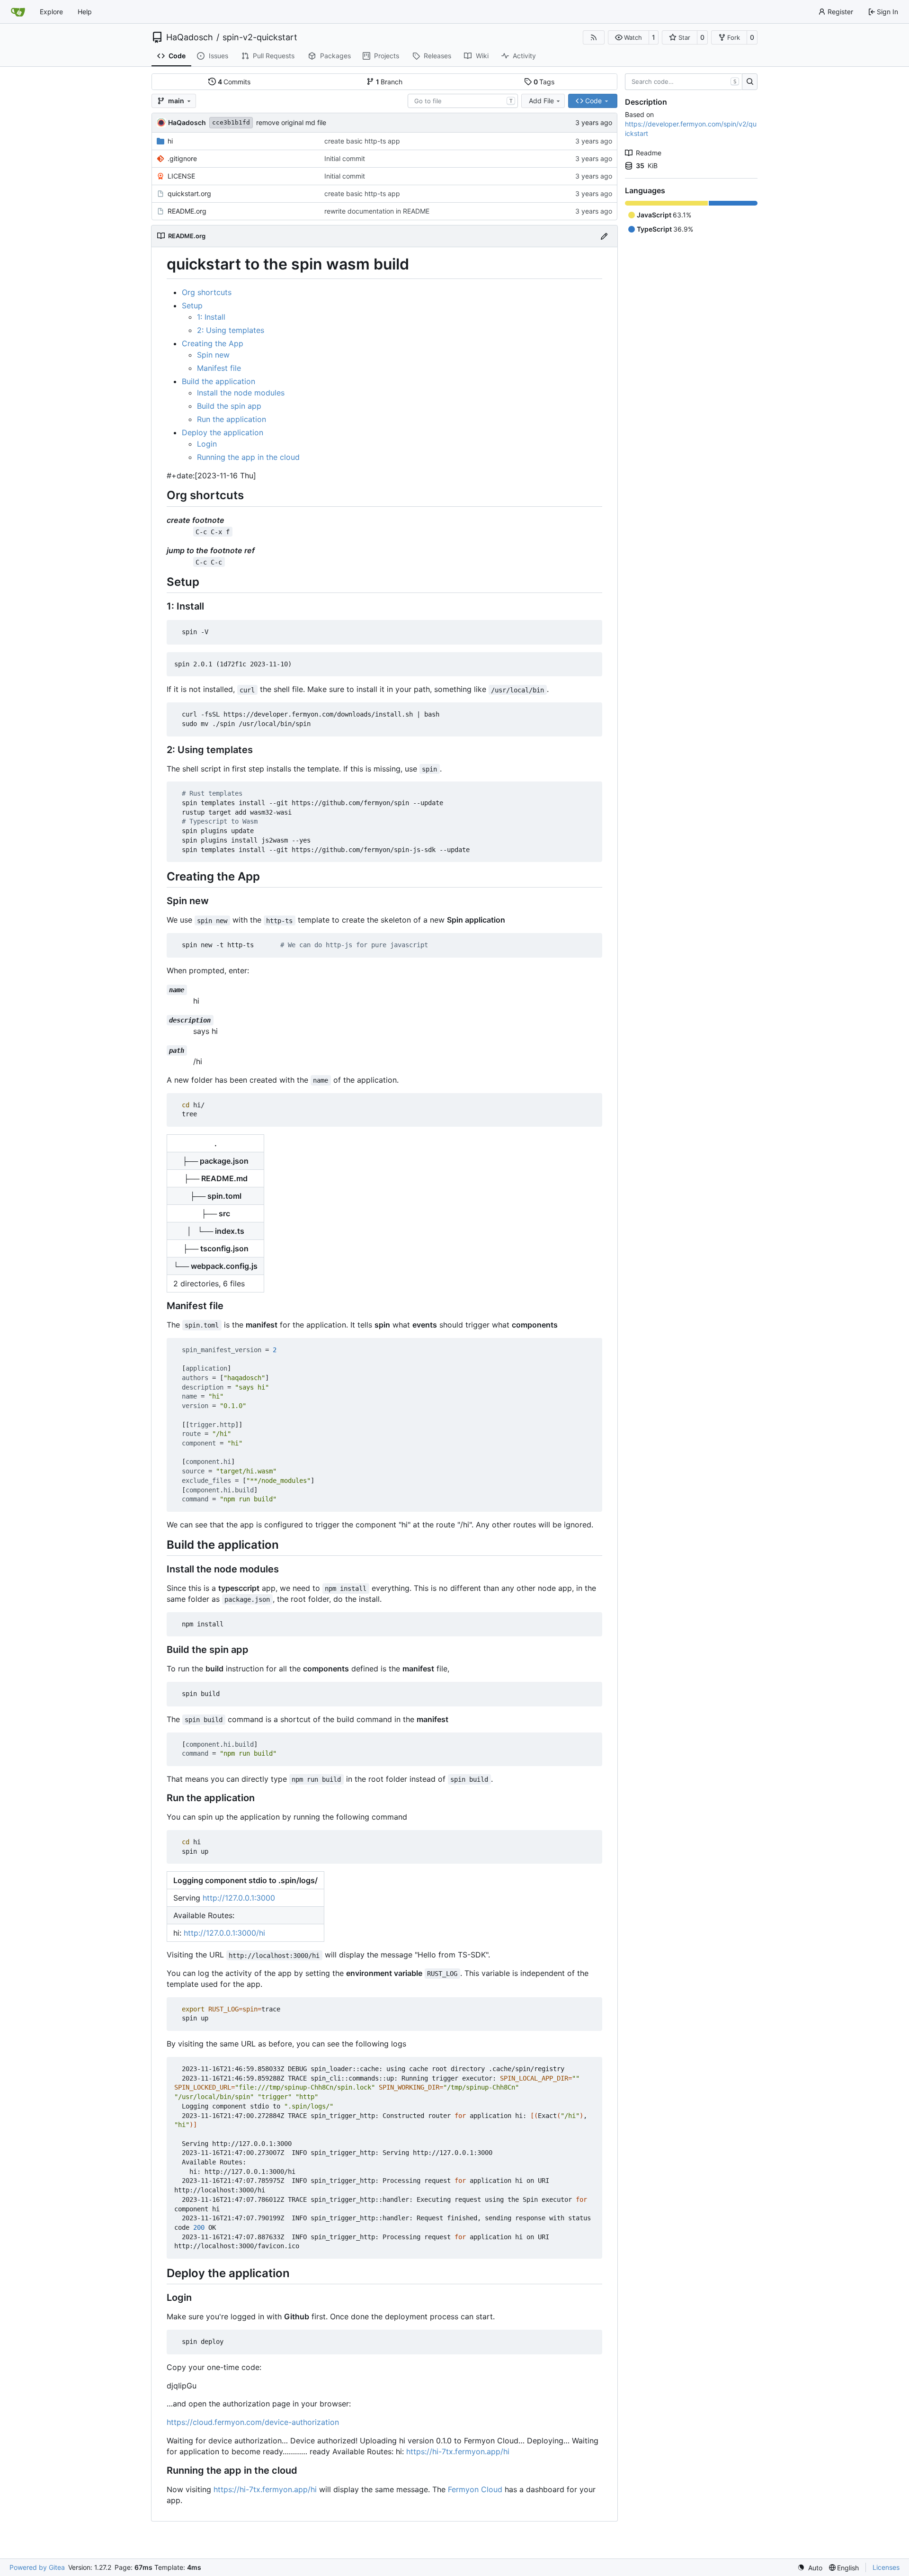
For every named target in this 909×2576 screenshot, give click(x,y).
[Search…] (750, 82)
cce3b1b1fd (231, 122)
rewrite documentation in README (377, 211)
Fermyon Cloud (475, 2489)
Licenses (886, 2567)
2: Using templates (231, 330)
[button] (628, 37)
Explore (51, 12)
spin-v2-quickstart (260, 37)
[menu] (810, 2568)
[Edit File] (604, 236)
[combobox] (463, 101)
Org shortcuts (207, 292)
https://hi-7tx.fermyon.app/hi (458, 2451)
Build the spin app (229, 406)
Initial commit (345, 158)
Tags (544, 82)
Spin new (213, 355)
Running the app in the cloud (248, 457)
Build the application (218, 381)
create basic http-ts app (362, 141)
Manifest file (219, 368)
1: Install (211, 317)
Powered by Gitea (37, 2567)
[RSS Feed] (594, 37)
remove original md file (291, 122)
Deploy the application (223, 432)
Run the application (232, 419)
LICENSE (181, 176)
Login (207, 444)
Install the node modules (241, 393)
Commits (234, 82)
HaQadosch (190, 37)
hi (170, 141)
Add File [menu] (541, 101)
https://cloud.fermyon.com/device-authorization (253, 2422)
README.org (187, 211)
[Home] (18, 12)
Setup (192, 305)
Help (85, 12)
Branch (389, 82)
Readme (649, 153)
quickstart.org (189, 193)
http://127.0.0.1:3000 (239, 1898)
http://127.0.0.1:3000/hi (224, 1933)
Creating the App (213, 343)
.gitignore (182, 158)
